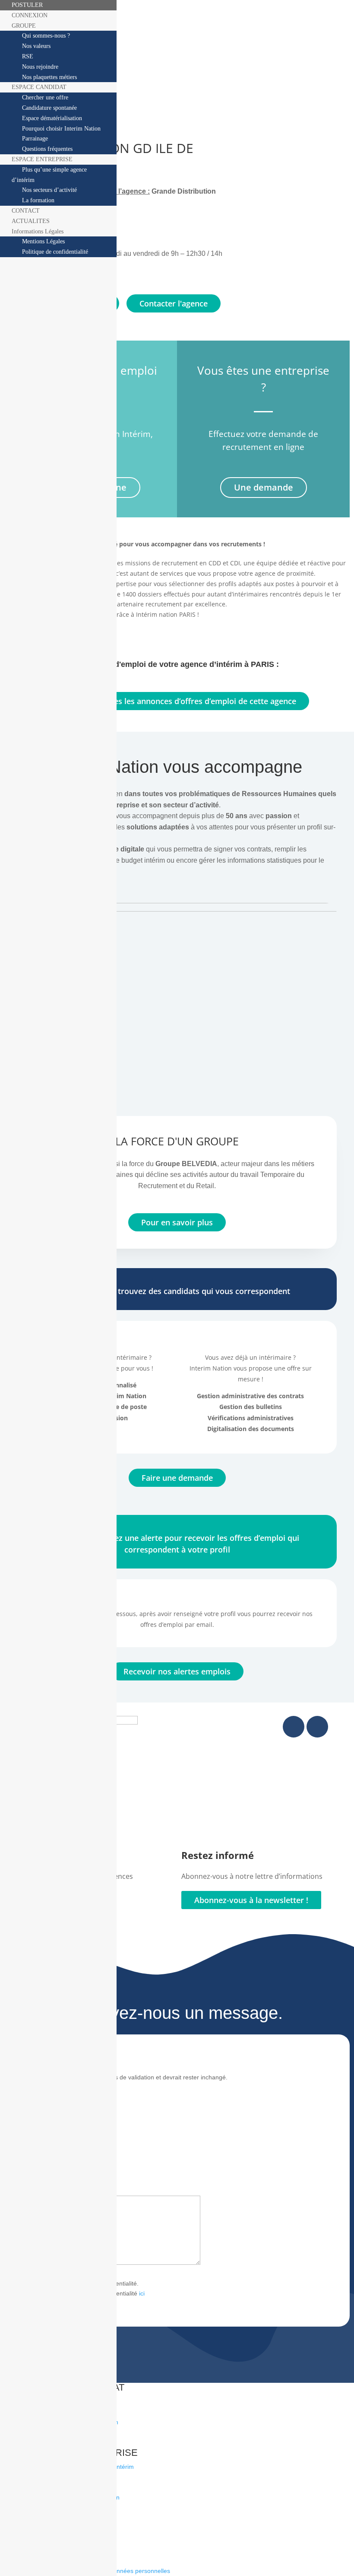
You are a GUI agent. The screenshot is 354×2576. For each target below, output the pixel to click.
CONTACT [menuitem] (26, 211)
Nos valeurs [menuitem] (36, 46)
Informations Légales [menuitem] (38, 231)
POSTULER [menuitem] (27, 5)
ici (142, 2293)
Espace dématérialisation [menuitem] (52, 118)
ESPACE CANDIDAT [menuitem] (39, 87)
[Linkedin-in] (317, 1727)
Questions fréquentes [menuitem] (47, 149)
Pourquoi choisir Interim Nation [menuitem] (61, 129)
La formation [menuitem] (38, 200)
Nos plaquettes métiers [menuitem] (49, 77)
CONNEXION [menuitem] (30, 15)
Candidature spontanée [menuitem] (49, 108)
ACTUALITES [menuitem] (31, 221)
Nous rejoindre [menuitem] (40, 67)
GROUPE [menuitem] (24, 26)
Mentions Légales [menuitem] (43, 241)
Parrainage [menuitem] (35, 139)
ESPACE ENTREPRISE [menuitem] (42, 159)
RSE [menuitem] (28, 56)
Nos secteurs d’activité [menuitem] (49, 190)
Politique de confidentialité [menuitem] (55, 252)
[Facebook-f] (294, 1727)
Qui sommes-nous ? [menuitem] (46, 36)
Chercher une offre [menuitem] (45, 97)
